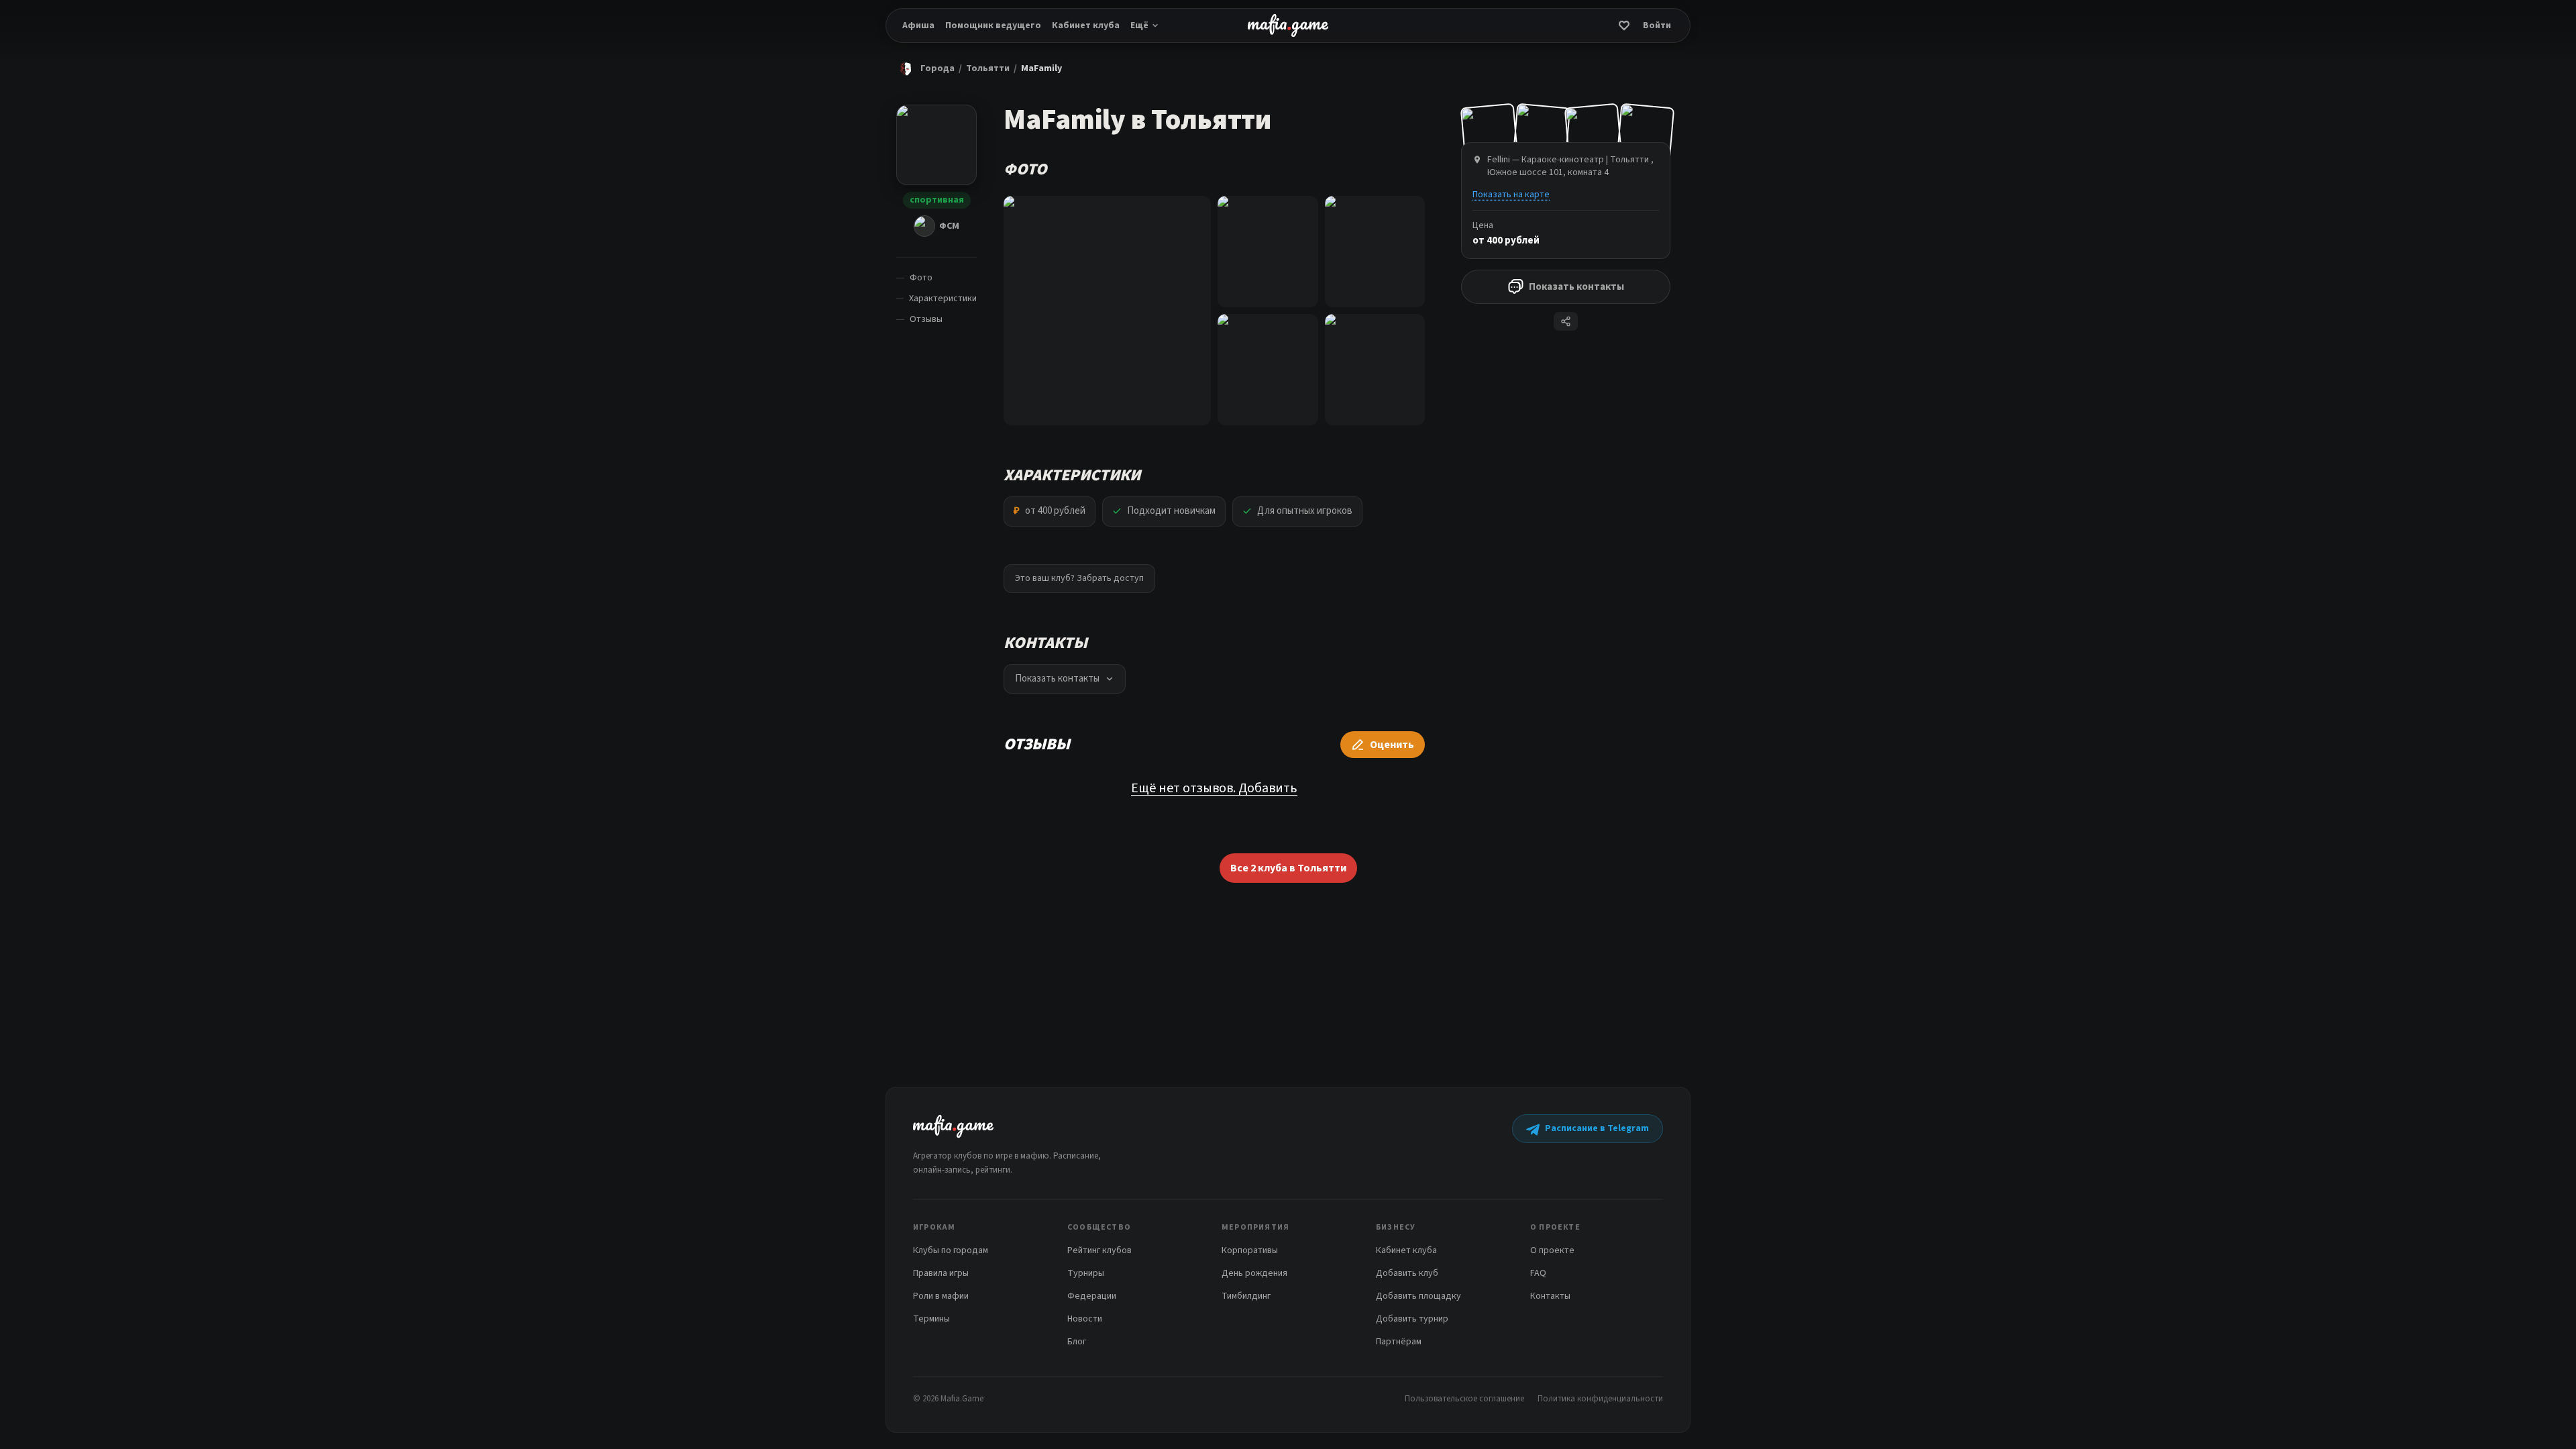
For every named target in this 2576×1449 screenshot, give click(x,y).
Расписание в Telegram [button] (1597, 1128)
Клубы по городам (951, 1250)
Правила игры (941, 1273)
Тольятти (988, 68)
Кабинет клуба (1086, 25)
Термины (931, 1319)
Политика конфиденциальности (1600, 1399)
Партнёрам (1399, 1342)
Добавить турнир (1412, 1319)
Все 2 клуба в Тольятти (1288, 868)
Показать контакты (1576, 287)
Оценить (1392, 745)
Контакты (1550, 1296)
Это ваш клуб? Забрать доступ (1079, 578)
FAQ (1538, 1273)
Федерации (1092, 1296)
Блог (1077, 1342)
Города (937, 68)
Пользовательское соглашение (1464, 1399)
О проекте (1552, 1250)
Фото (921, 278)
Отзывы (926, 319)
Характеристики (943, 299)
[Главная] (906, 68)
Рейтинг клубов (1099, 1250)
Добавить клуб (1407, 1273)
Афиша (918, 25)
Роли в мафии (941, 1296)
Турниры (1086, 1273)
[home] (1288, 25)
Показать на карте (1511, 195)
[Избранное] (1624, 25)
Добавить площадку (1418, 1296)
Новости (1085, 1319)
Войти (1657, 25)
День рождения (1254, 1273)
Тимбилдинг (1246, 1296)
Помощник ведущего (993, 25)
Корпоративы (1250, 1250)
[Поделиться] (1566, 321)
